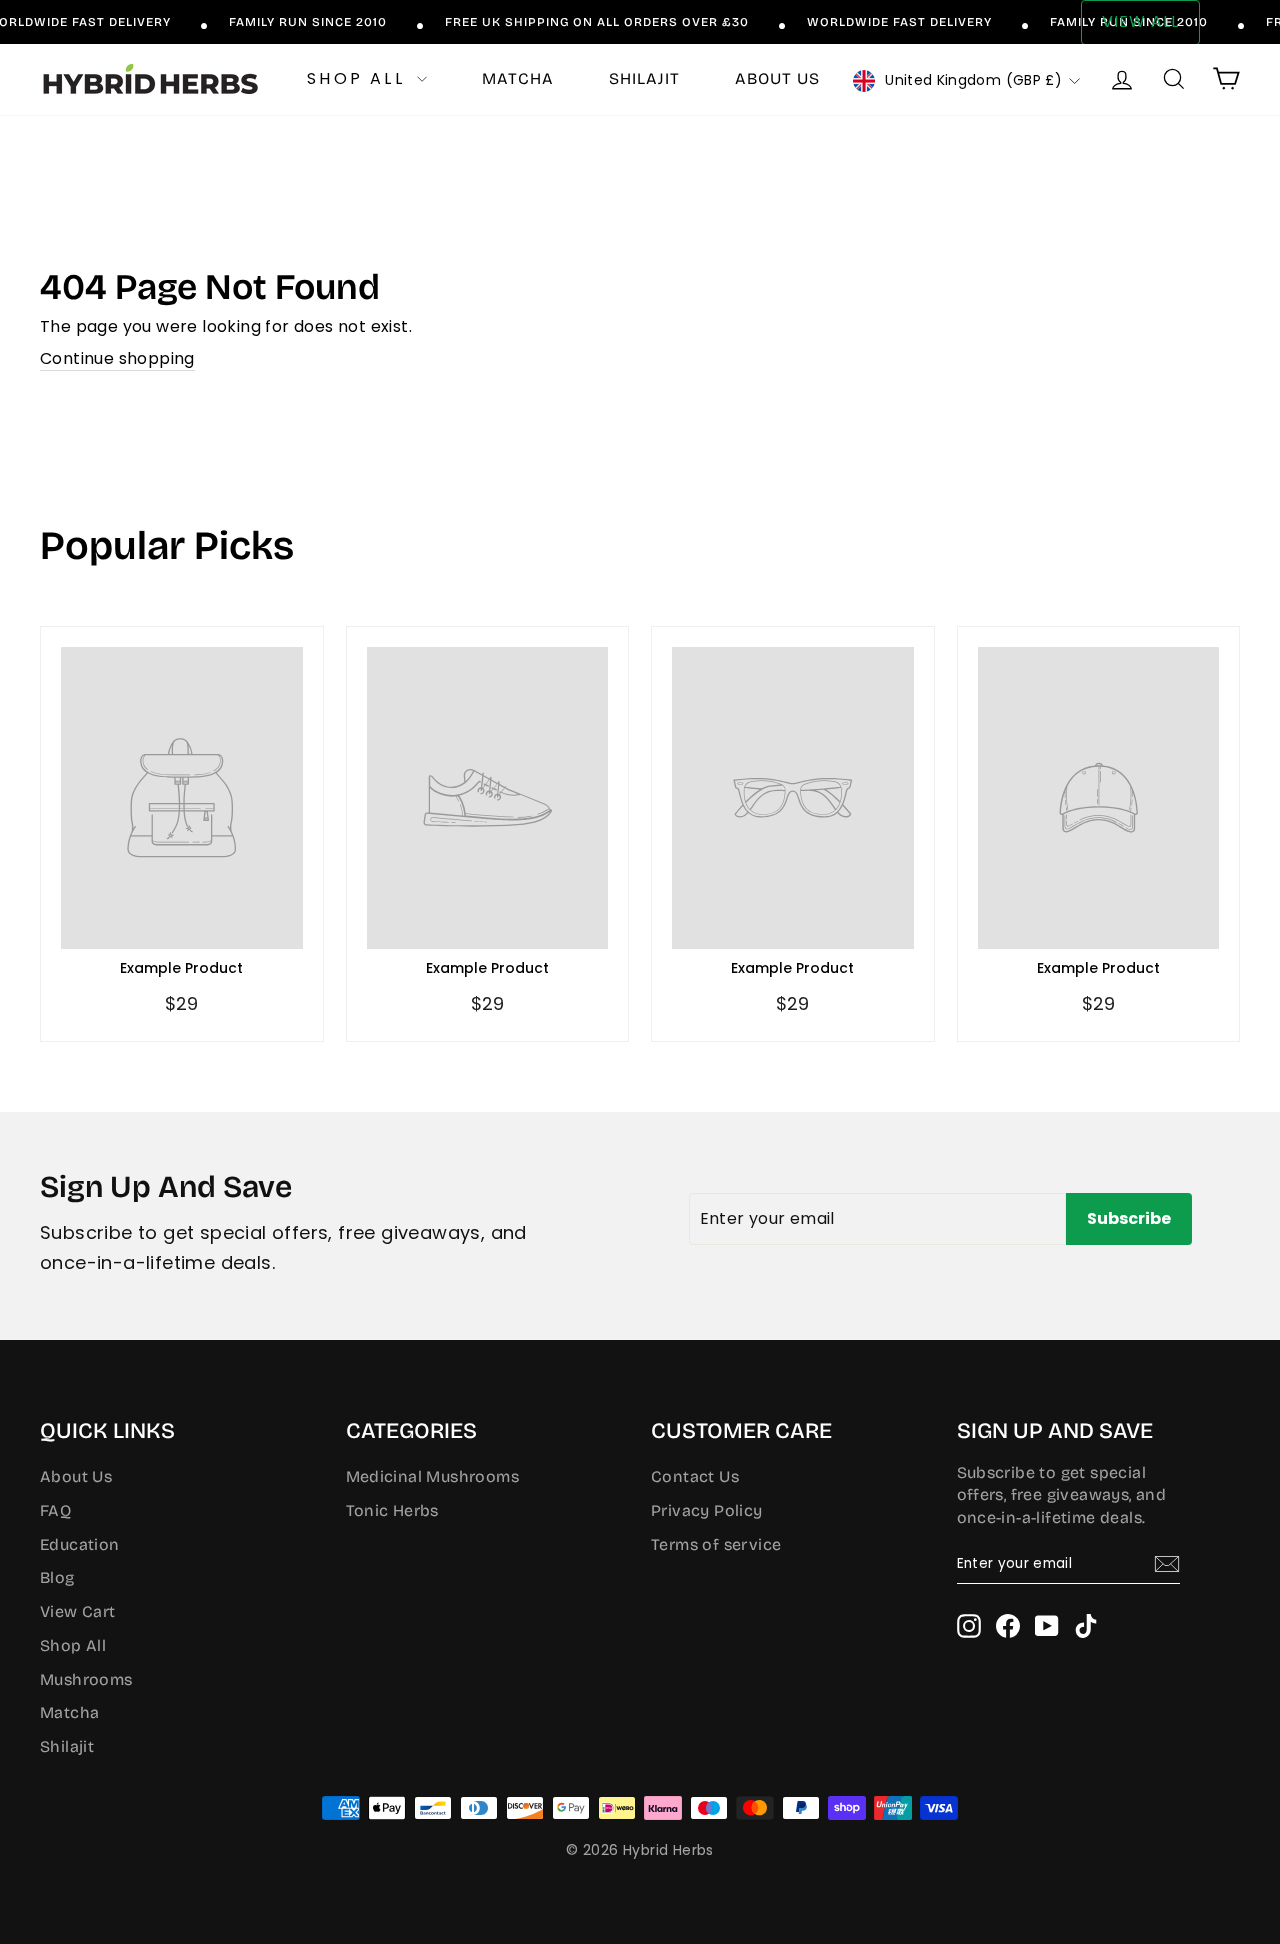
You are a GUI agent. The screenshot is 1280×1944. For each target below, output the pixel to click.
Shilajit (644, 78)
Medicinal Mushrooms (433, 1476)
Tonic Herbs (392, 1510)
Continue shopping (117, 359)
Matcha (518, 78)
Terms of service (716, 1544)
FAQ (55, 1510)
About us (777, 78)
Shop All (359, 78)
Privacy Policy (707, 1510)
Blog (57, 1577)
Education (80, 1544)
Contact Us (695, 1476)
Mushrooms (86, 1679)
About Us (76, 1476)
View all (1140, 21)
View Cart (78, 1611)
